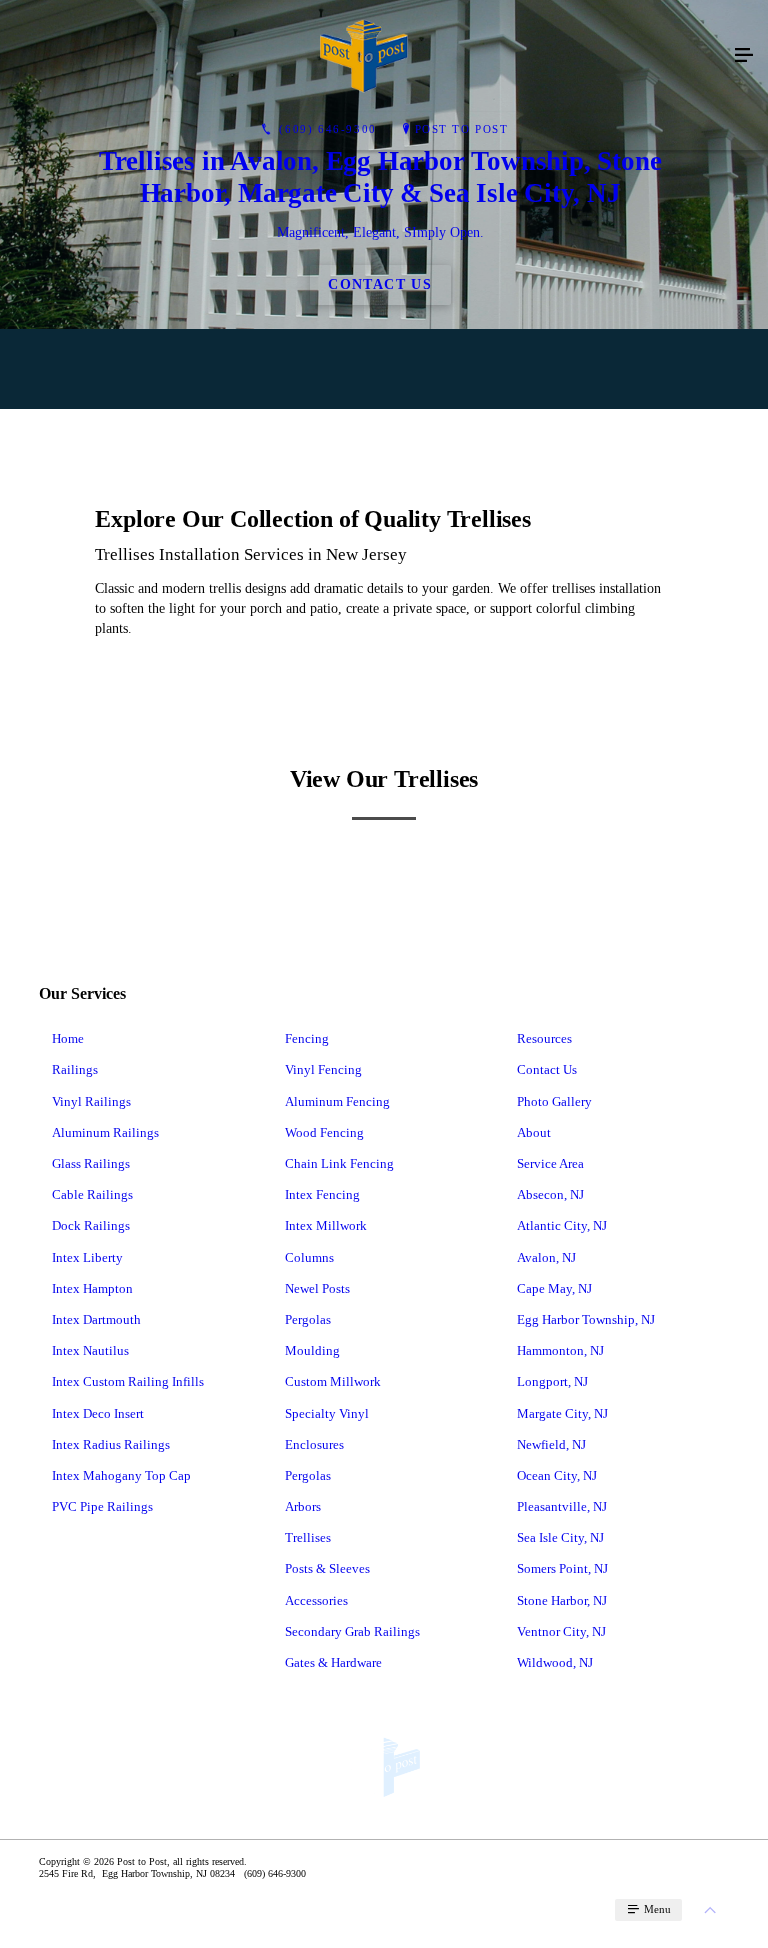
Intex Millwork (326, 1225)
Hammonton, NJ (560, 1350)
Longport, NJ (552, 1381)
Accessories (316, 1600)
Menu (656, 1909)
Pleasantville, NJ (562, 1506)
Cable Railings (92, 1194)
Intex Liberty (87, 1257)
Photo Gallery (554, 1101)
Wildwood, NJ (555, 1662)
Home (68, 1038)
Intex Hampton (92, 1288)
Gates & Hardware (333, 1662)
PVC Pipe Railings (102, 1506)
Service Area (550, 1163)
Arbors (303, 1506)
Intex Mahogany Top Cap (121, 1475)
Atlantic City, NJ (562, 1225)
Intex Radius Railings (111, 1444)
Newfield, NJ (551, 1444)
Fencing (307, 1038)
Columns (309, 1257)
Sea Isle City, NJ (560, 1537)
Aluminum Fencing (337, 1101)
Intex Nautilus (90, 1350)
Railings (75, 1069)
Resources (544, 1038)
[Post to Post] (364, 56)
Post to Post (462, 129)
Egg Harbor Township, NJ (586, 1319)
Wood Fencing (324, 1132)
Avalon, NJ (546, 1257)
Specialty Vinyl (327, 1413)
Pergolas (308, 1319)
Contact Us (547, 1069)
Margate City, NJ (562, 1413)
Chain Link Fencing (339, 1163)
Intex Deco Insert (98, 1413)
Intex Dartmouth (96, 1319)
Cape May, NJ (554, 1288)
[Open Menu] (744, 56)
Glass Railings (91, 1163)
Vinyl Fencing (323, 1069)
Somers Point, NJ (562, 1568)
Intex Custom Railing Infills (128, 1381)
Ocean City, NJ (557, 1475)
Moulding (312, 1350)
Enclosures (314, 1444)
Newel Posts (317, 1288)
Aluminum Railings (105, 1132)
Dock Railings (91, 1225)
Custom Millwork (333, 1381)
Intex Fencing (322, 1194)
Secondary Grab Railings (352, 1631)
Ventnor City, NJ (561, 1631)
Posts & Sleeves (327, 1568)
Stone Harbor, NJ (562, 1600)
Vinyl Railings (91, 1101)
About (534, 1132)
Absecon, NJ (550, 1194)
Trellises (308, 1537)
